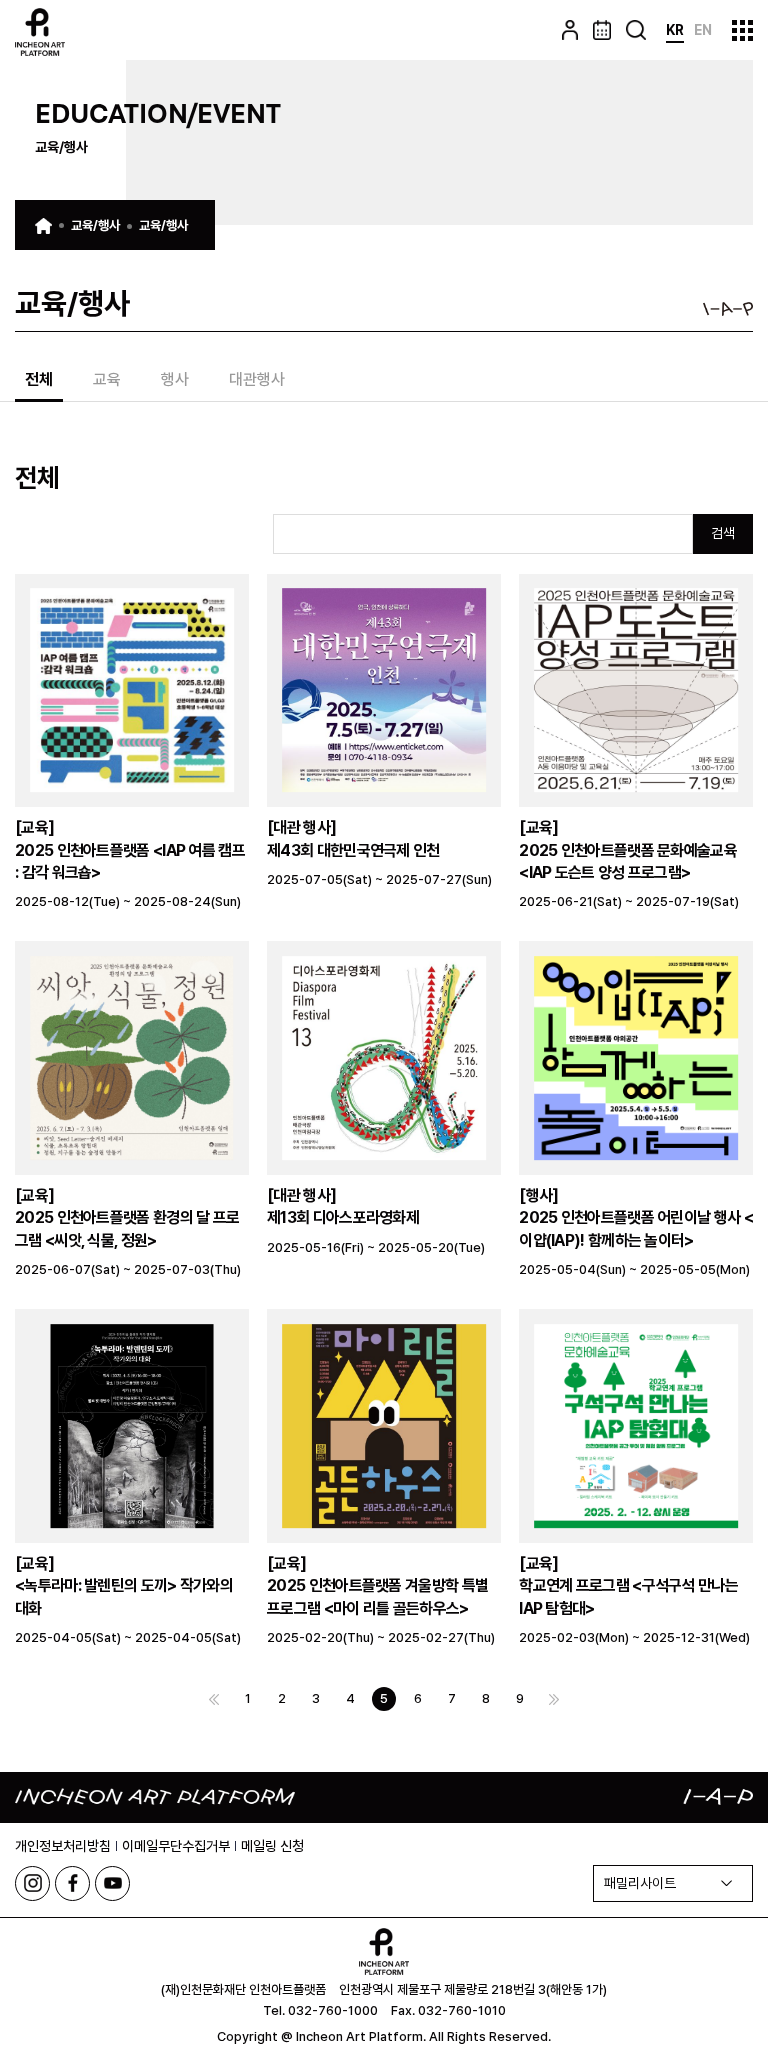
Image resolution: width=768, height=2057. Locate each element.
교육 (107, 380)
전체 (39, 380)
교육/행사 (95, 225)
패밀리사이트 (640, 1883)
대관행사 (257, 380)
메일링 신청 (272, 1846)
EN (703, 30)
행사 (175, 380)
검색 (723, 533)
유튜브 (112, 1883)
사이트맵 (742, 30)
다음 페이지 (554, 1699)
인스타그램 (32, 1883)
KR (675, 30)
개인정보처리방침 (63, 1846)
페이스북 (72, 1883)
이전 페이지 (214, 1699)
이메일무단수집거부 (176, 1846)
